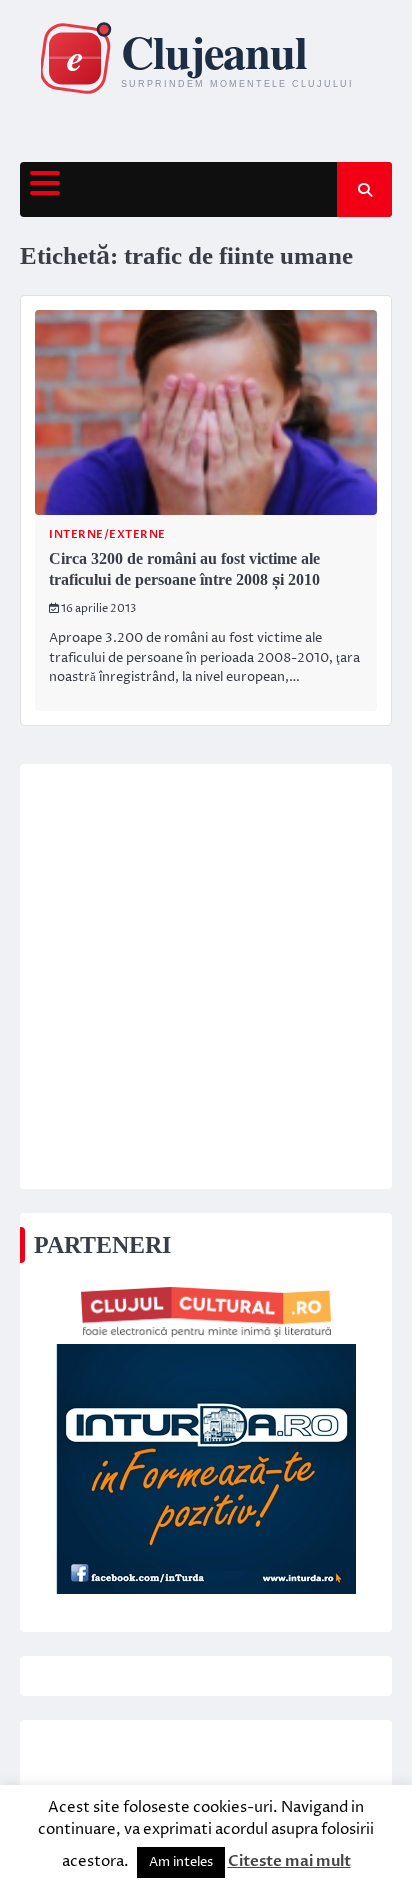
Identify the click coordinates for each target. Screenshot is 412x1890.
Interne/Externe (107, 534)
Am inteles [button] (181, 1862)
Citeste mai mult (289, 1861)
